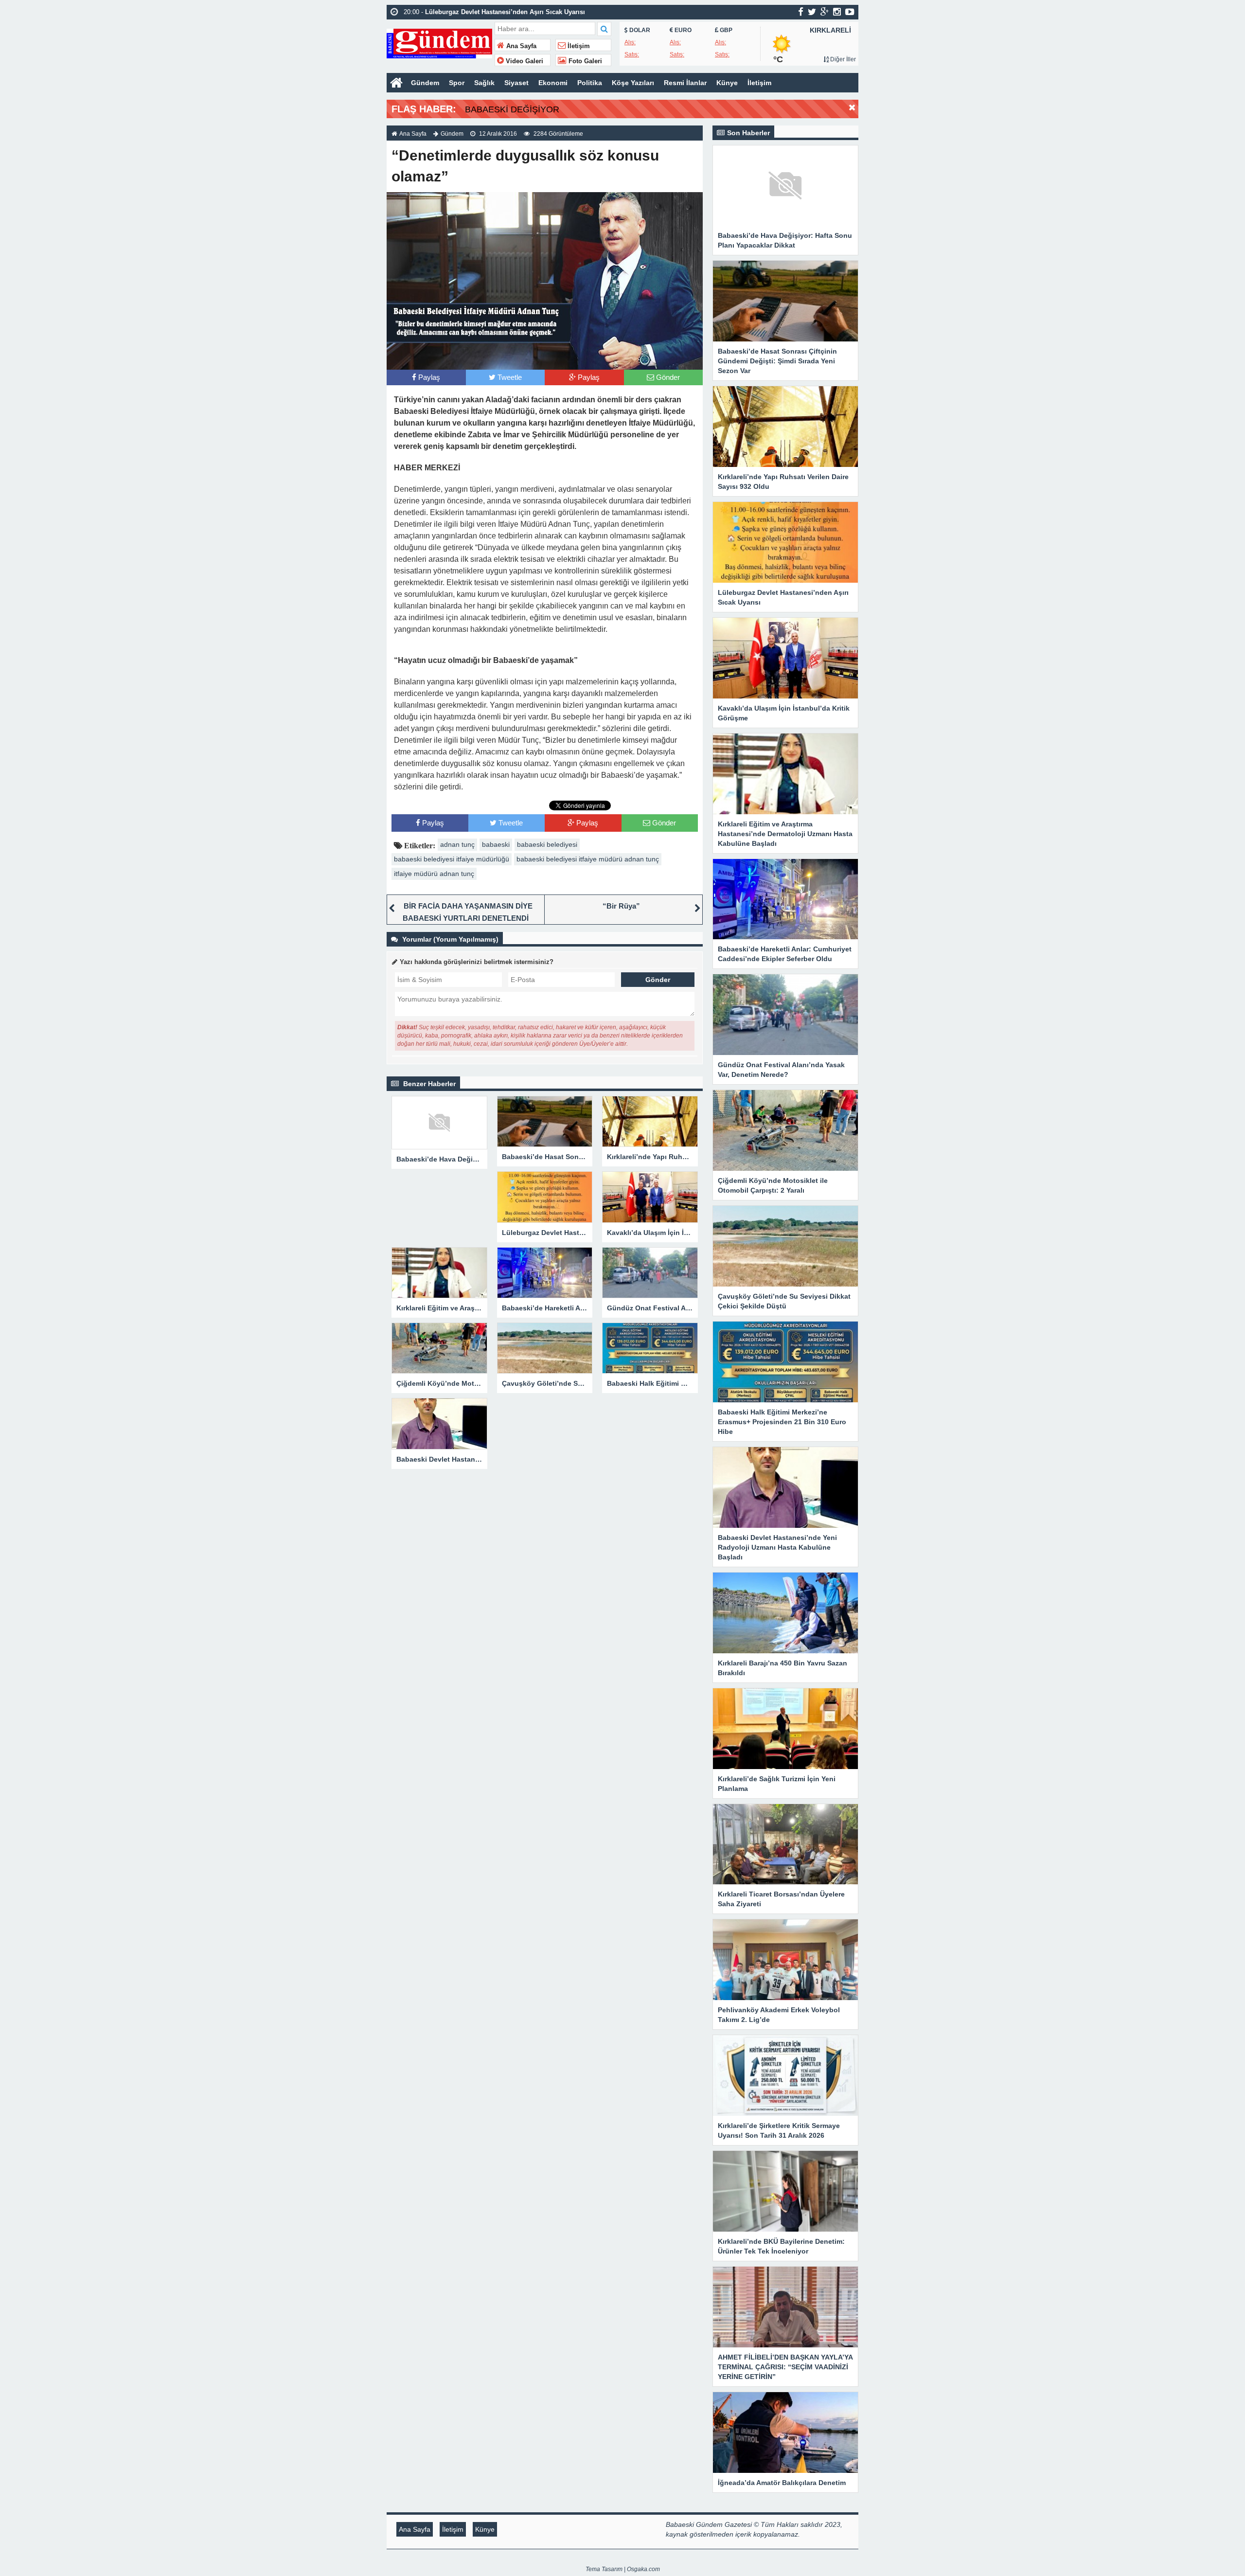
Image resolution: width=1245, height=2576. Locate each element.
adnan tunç (457, 844)
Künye (727, 83)
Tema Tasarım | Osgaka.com (623, 2569)
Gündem (425, 83)
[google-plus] (825, 12)
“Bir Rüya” (621, 906)
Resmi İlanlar (685, 83)
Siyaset (516, 83)
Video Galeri (524, 61)
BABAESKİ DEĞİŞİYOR (512, 109)
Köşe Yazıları (633, 83)
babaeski (496, 844)
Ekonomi (553, 83)
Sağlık (484, 83)
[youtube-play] (850, 12)
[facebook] (801, 12)
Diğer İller (842, 59)
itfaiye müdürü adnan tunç (434, 874)
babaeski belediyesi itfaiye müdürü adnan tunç (588, 859)
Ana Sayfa (520, 46)
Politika (590, 83)
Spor (457, 83)
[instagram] (837, 12)
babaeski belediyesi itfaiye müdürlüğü (452, 859)
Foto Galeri (584, 61)
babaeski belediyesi (547, 844)
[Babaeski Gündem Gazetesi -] (439, 43)
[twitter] (812, 12)
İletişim (578, 46)
